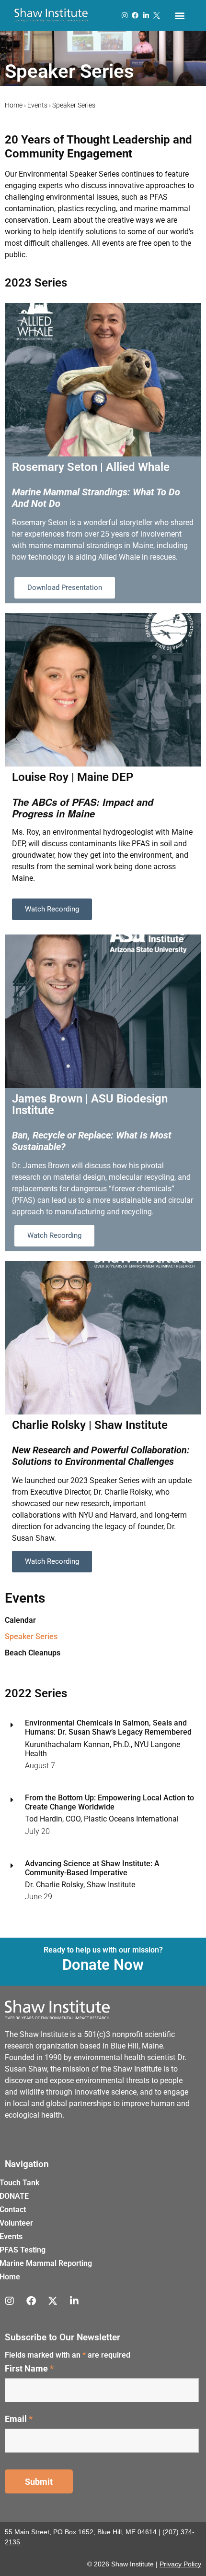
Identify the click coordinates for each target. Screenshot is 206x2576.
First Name (29, 2369)
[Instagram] (125, 15)
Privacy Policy (180, 2564)
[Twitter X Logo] (157, 15)
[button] (179, 16)
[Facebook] (135, 15)
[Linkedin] (146, 15)
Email (19, 2419)
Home (14, 105)
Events (37, 105)
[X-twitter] (53, 2301)
